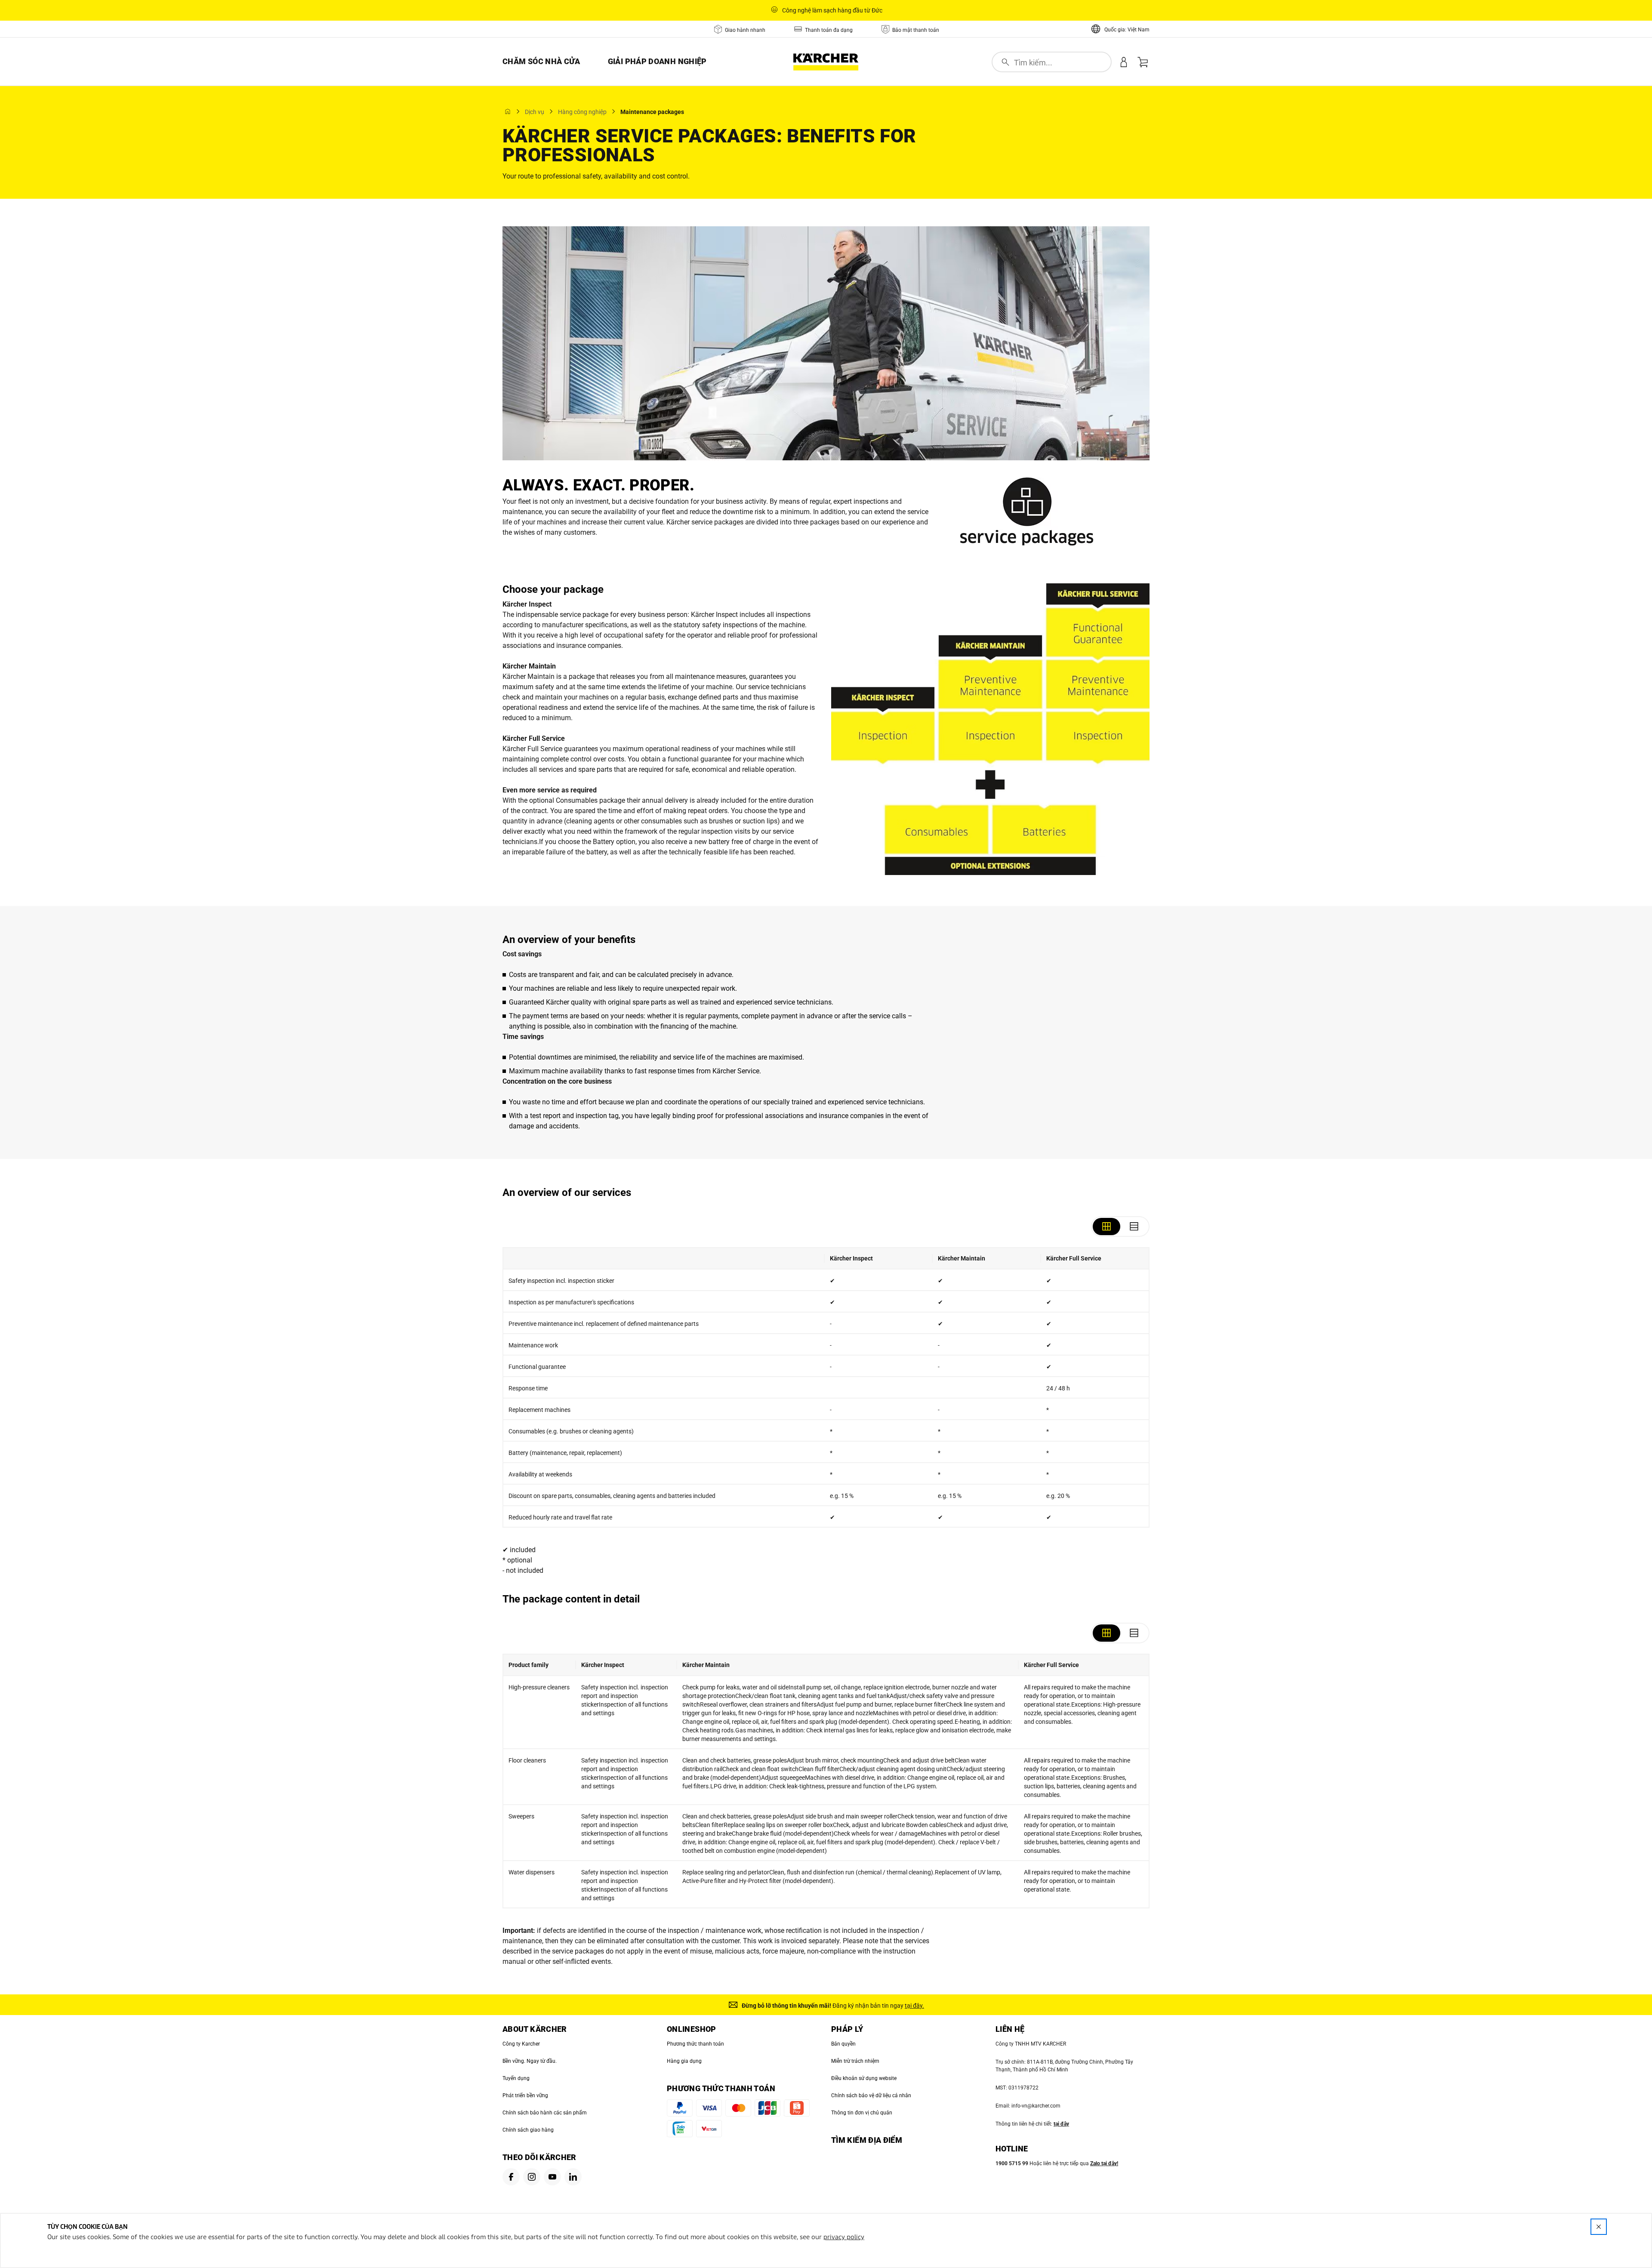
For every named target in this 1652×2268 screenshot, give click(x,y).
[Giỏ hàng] (1143, 62)
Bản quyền (843, 2044)
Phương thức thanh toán (695, 2044)
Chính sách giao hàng (528, 2130)
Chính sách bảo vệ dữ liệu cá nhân (871, 2095)
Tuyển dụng (516, 2078)
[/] (826, 62)
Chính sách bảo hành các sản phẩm (545, 2113)
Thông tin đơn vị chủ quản (862, 2113)
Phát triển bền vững (525, 2095)
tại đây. (914, 2006)
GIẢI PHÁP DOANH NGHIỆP (657, 61)
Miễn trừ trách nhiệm (855, 2061)
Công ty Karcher (521, 2044)
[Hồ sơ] (1124, 62)
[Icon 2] (532, 2177)
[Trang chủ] (508, 111)
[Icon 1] (511, 2177)
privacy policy (844, 2237)
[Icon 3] (552, 2177)
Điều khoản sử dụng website (864, 2078)
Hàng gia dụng (684, 2061)
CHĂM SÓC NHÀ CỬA (541, 61)
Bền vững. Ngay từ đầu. (530, 2061)
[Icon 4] (573, 2177)
